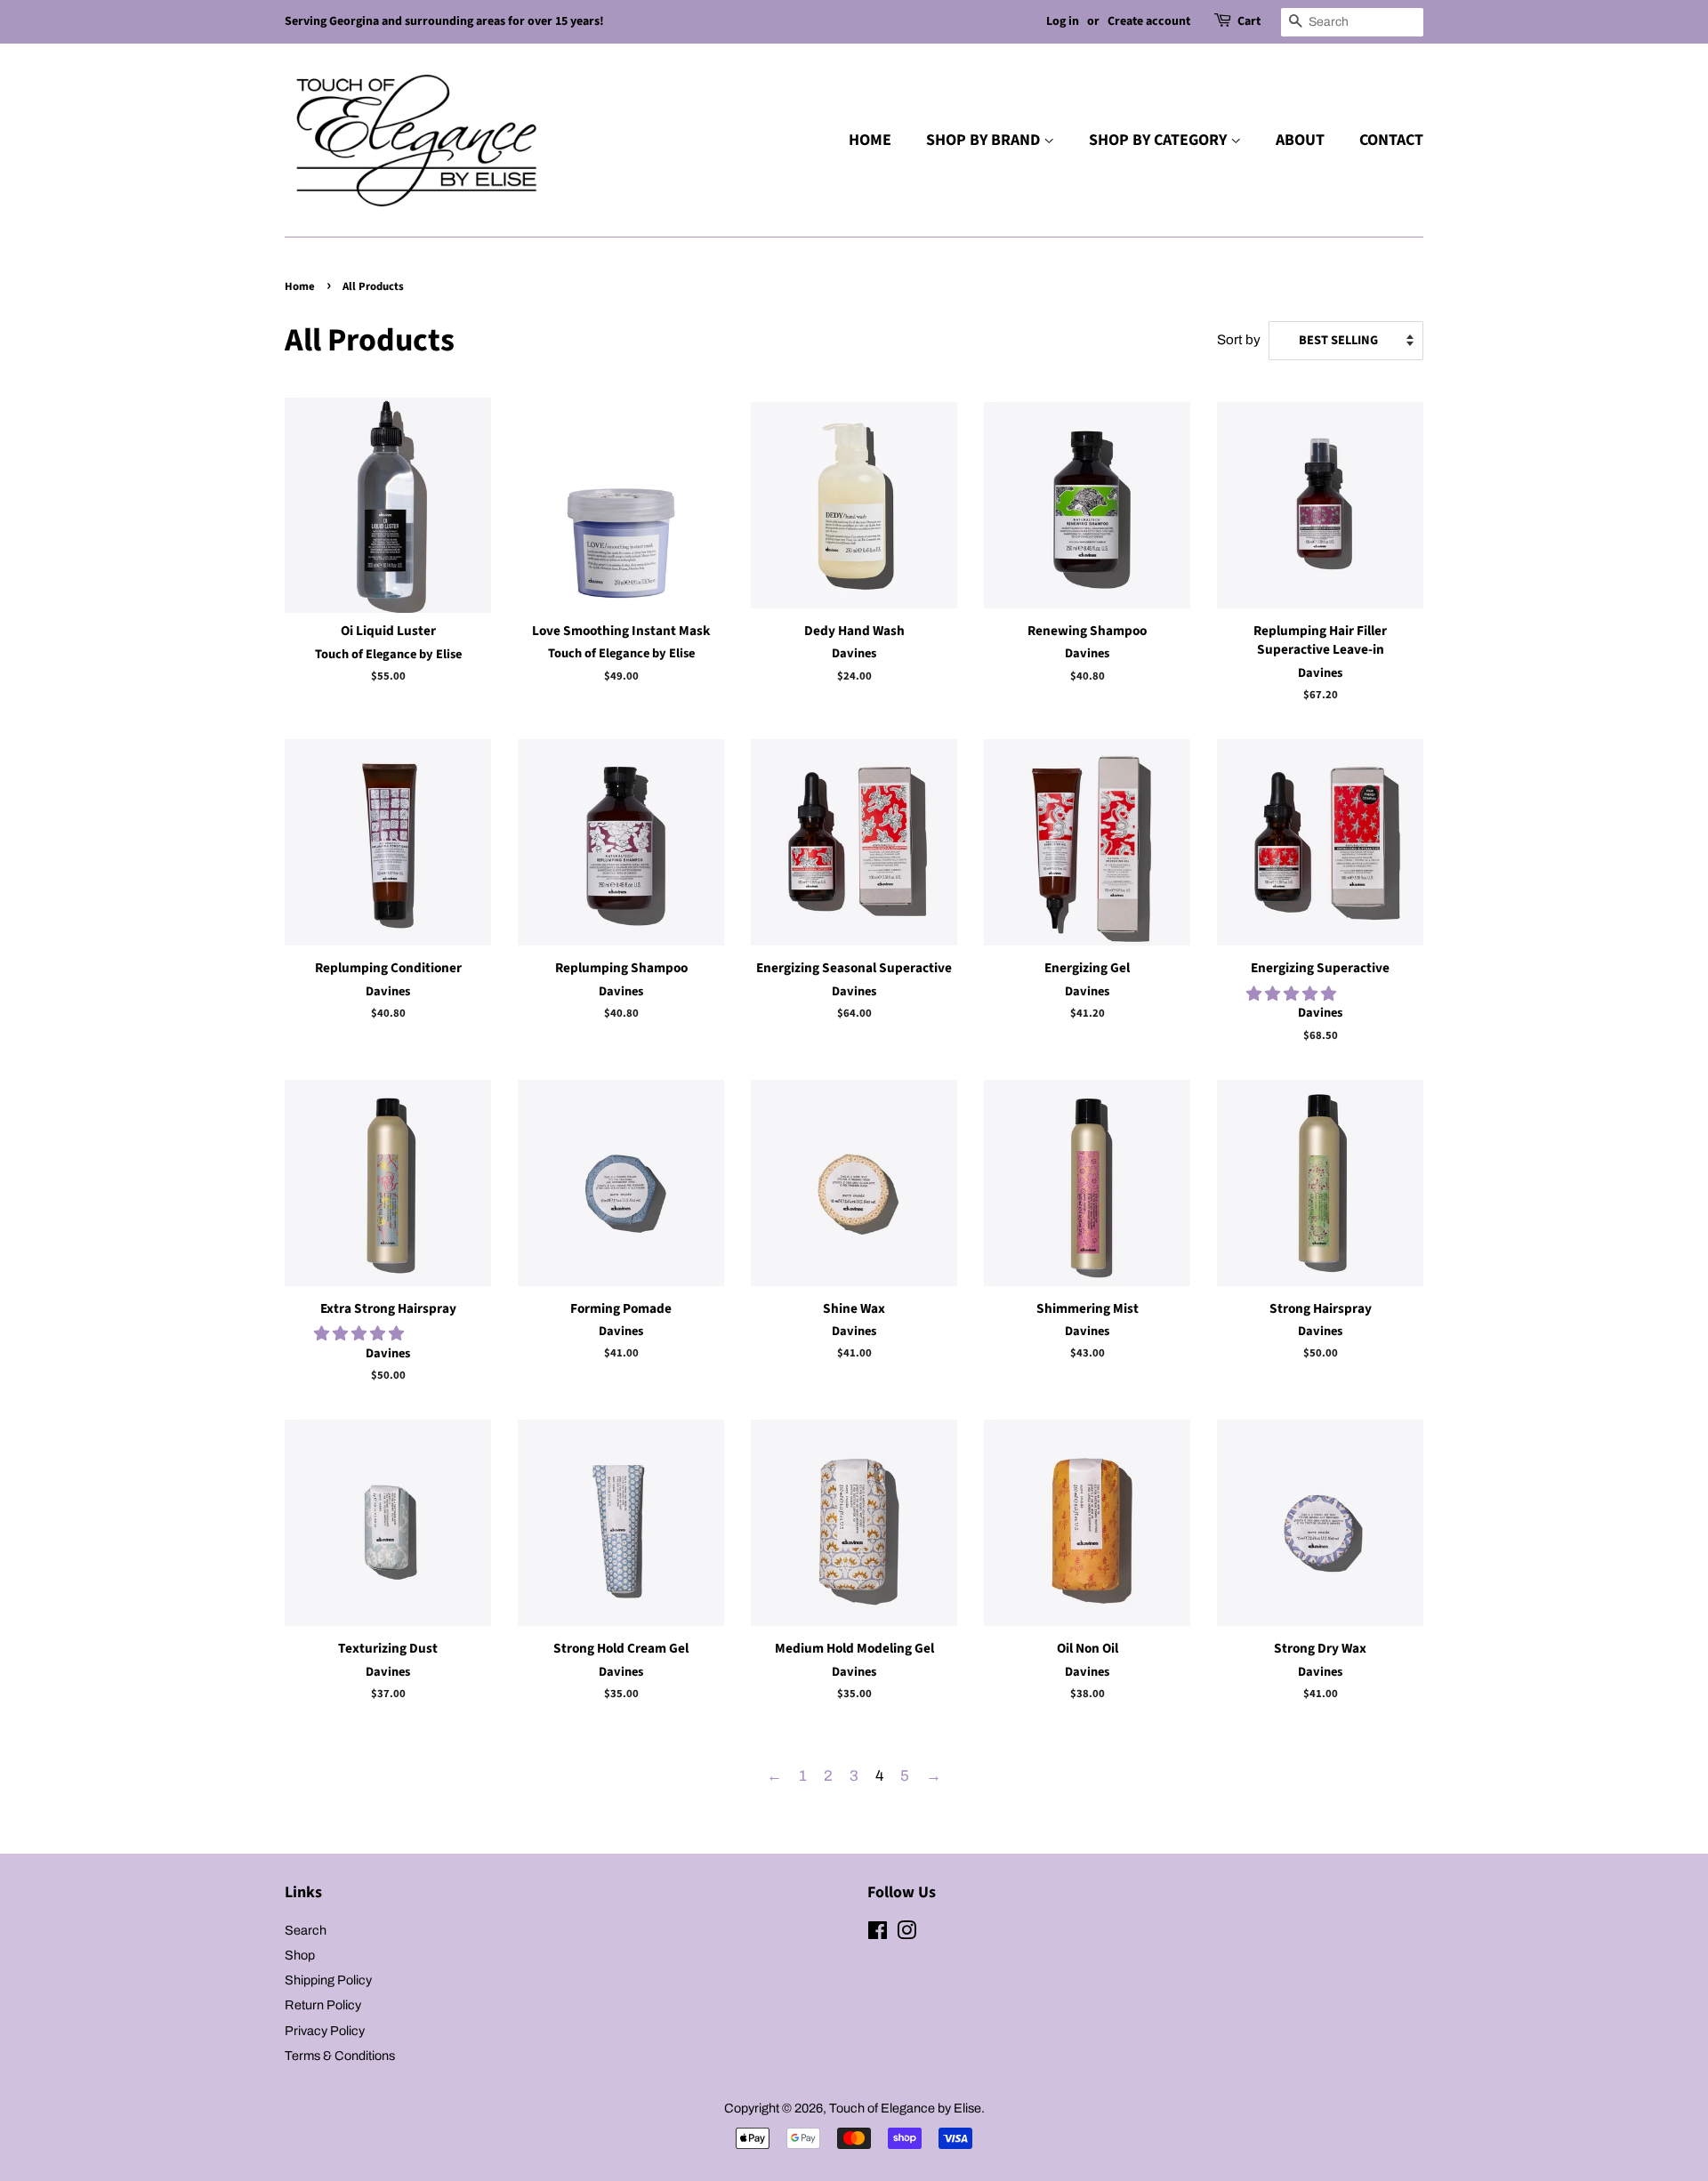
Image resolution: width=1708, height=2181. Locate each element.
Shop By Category (1160, 140)
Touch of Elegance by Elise (905, 2108)
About (1300, 140)
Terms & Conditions (340, 2056)
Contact (1391, 140)
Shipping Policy (328, 1980)
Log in (1063, 21)
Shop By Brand (985, 140)
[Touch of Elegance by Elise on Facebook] (878, 1934)
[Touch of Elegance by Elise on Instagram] (906, 1934)
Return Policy (323, 2005)
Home (870, 140)
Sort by (1239, 340)
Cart (1249, 21)
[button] (1293, 994)
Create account (1149, 21)
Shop (300, 1955)
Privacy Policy (325, 2031)
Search (306, 1930)
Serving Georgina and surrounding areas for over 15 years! (444, 21)
